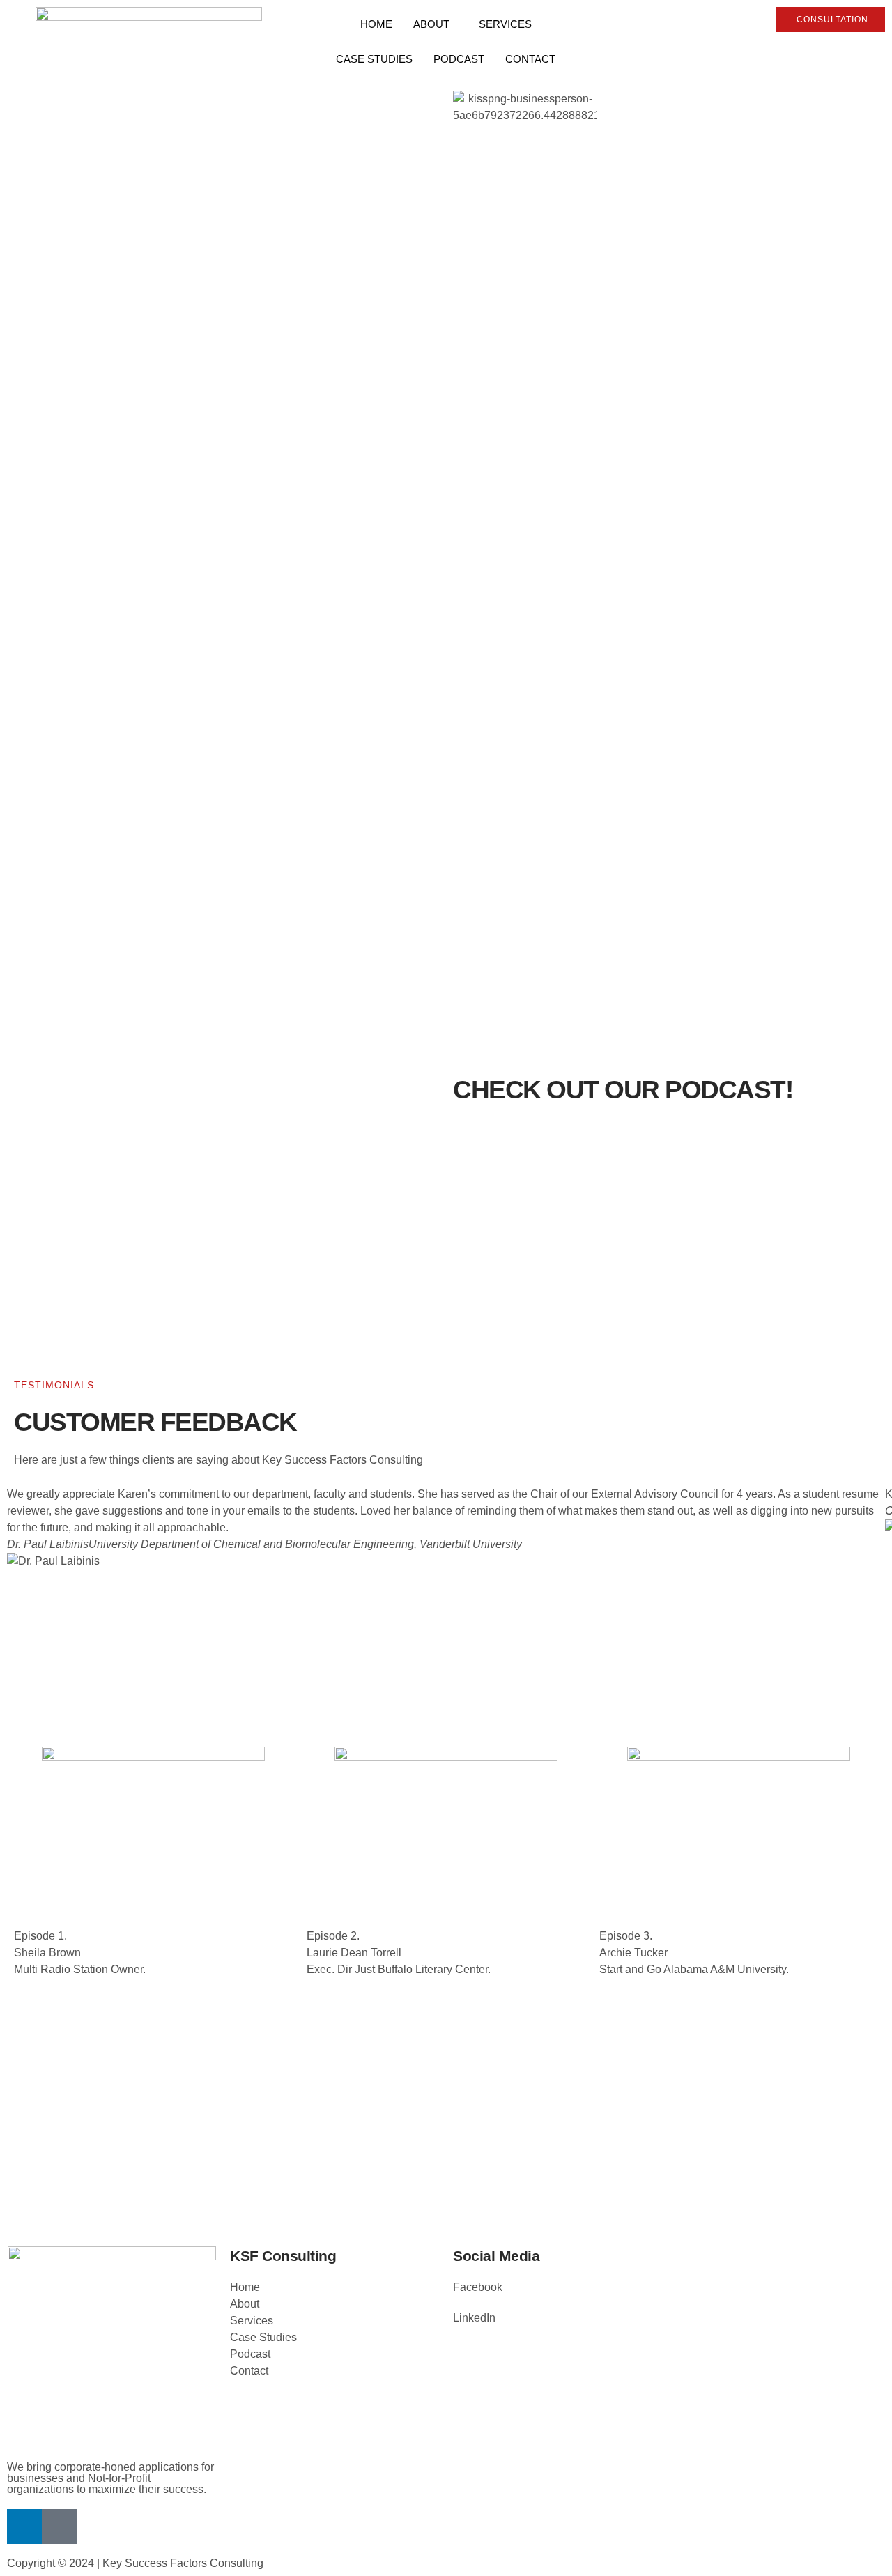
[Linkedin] (24, 2527)
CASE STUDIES (374, 59)
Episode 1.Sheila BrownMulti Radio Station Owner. (80, 1953)
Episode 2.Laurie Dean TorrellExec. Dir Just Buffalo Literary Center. (399, 1953)
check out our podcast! (623, 1090)
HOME (376, 24)
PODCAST (459, 59)
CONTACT (530, 59)
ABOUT (431, 24)
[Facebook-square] (59, 2527)
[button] (446, 1595)
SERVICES (505, 24)
